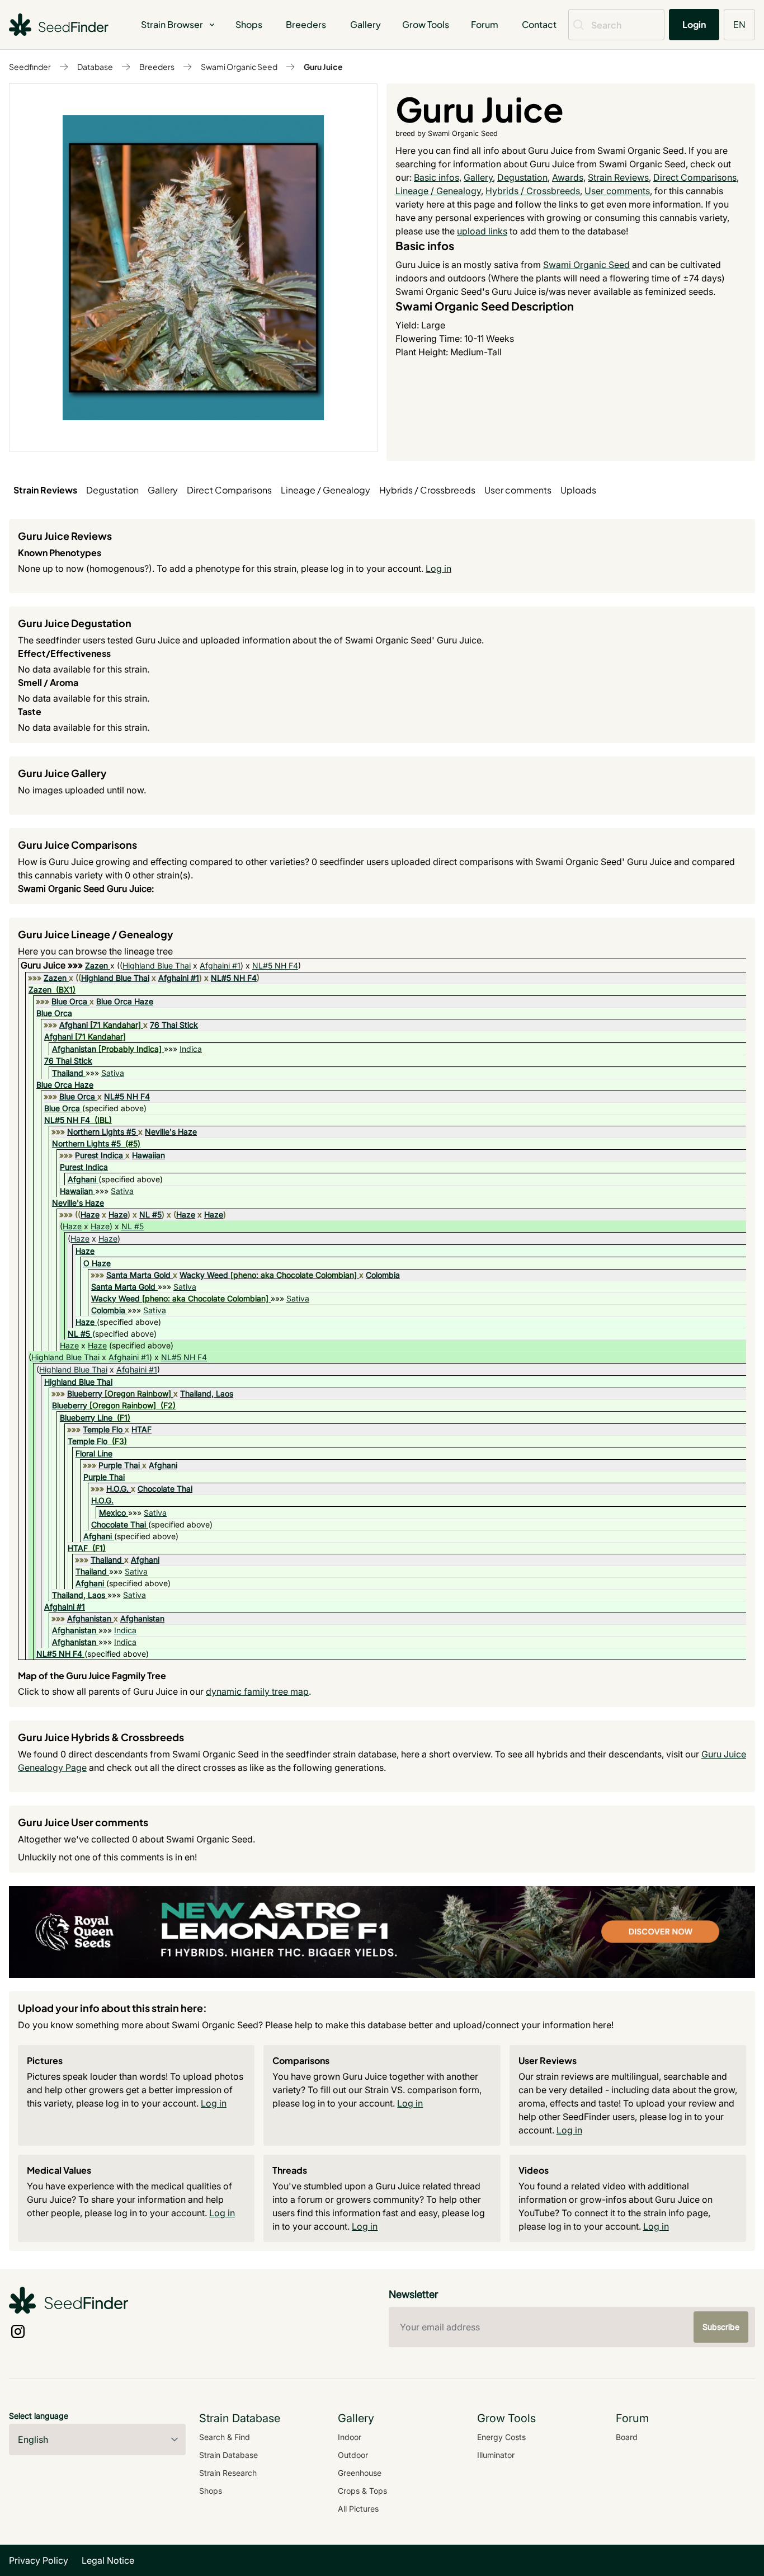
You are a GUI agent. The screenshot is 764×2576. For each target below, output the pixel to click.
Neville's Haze (171, 1132)
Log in (438, 568)
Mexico (112, 1513)
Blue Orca (69, 1001)
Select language (39, 2416)
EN (739, 24)
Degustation (522, 177)
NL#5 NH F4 (275, 965)
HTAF (142, 1429)
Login (694, 24)
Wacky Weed (204, 1275)
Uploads (578, 490)
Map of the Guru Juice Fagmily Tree (92, 1675)
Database (95, 67)
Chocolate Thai (165, 1489)
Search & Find (225, 2437)
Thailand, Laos (207, 1393)
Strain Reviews (618, 177)
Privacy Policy (39, 2560)
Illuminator (496, 2455)
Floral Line (94, 1453)
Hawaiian (148, 1155)
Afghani (74, 1025)
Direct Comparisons (695, 177)
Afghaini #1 (220, 965)
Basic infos (437, 177)
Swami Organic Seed (239, 67)
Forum (485, 24)
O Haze (97, 1263)
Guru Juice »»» (53, 965)
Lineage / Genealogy (438, 191)
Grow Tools (426, 24)
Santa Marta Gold (138, 1275)
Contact (539, 24)
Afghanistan (74, 1049)
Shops (249, 24)
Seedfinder (30, 67)
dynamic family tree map (257, 1691)
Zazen (96, 965)
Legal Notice (108, 2560)
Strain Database (228, 2455)
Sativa (113, 1073)
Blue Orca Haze (125, 1001)
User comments (617, 191)
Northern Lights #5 (102, 1132)
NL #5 (150, 1214)
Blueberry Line (86, 1418)
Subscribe (721, 2327)
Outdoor (353, 2455)
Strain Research (228, 2473)
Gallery (366, 24)
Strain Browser (172, 24)
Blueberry (85, 1393)
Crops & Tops (362, 2491)
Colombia (383, 1275)
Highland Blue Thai (157, 965)
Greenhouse (360, 2473)
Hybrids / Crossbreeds (533, 191)
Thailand (68, 1073)
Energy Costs (501, 2437)
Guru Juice (323, 67)
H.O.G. (117, 1489)
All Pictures (358, 2509)
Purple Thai (119, 1465)
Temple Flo (103, 1429)
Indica (191, 1049)
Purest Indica (99, 1155)
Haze (90, 1214)
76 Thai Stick (174, 1025)
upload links (482, 231)
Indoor (350, 2437)
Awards (568, 177)
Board (627, 2437)
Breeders (306, 24)
